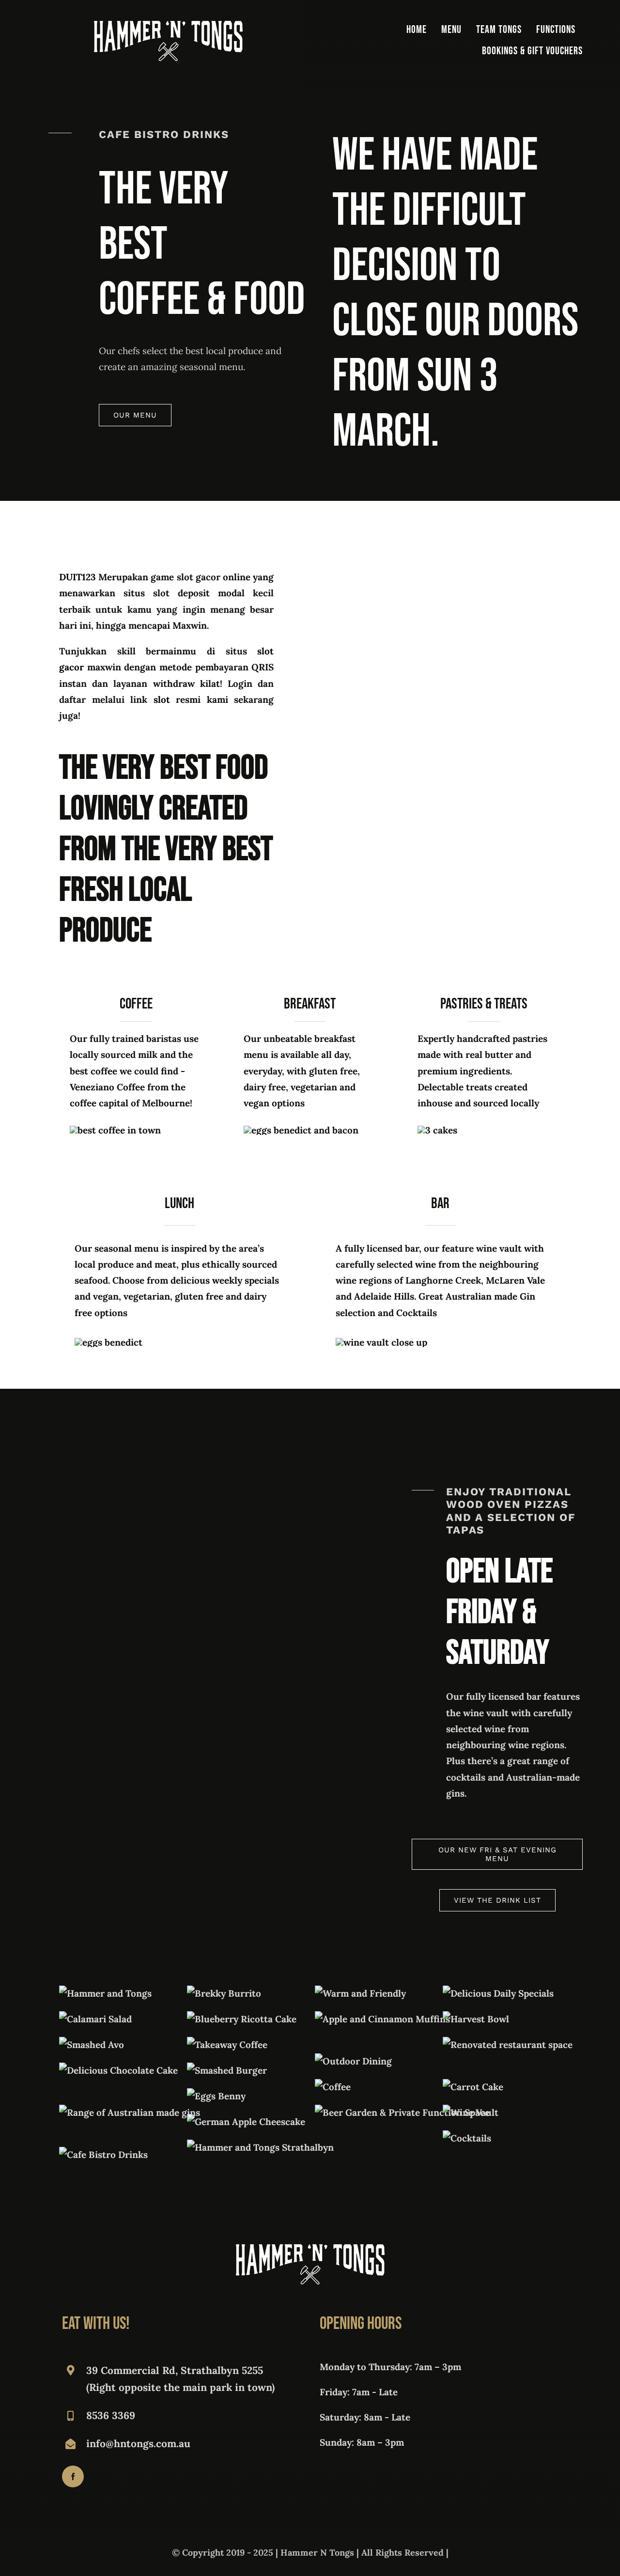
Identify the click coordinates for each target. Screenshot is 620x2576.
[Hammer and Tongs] (105, 1993)
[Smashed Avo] (92, 2045)
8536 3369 (111, 2415)
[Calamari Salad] (95, 2019)
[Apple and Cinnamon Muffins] (382, 2019)
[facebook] (73, 2476)
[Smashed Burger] (227, 2070)
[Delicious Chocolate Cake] (118, 2070)
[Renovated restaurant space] (508, 2045)
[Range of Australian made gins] (130, 2112)
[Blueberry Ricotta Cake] (242, 2019)
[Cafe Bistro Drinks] (103, 2155)
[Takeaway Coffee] (227, 2045)
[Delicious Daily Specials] (498, 1993)
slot (162, 699)
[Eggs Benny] (216, 2096)
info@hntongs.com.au (138, 2444)
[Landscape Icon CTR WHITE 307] (168, 25)
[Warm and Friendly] (360, 1993)
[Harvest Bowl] (476, 2019)
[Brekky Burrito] (224, 1993)
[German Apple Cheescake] (246, 2122)
